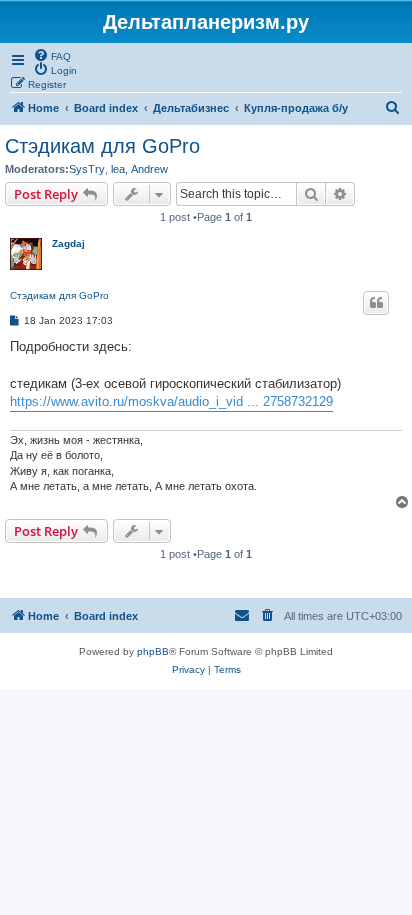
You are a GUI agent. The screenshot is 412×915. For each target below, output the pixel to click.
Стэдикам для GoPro (102, 146)
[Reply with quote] (376, 303)
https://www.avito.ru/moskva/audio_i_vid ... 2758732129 (171, 401)
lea (118, 169)
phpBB (153, 651)
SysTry (87, 169)
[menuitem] (52, 55)
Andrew (149, 169)
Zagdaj (68, 243)
